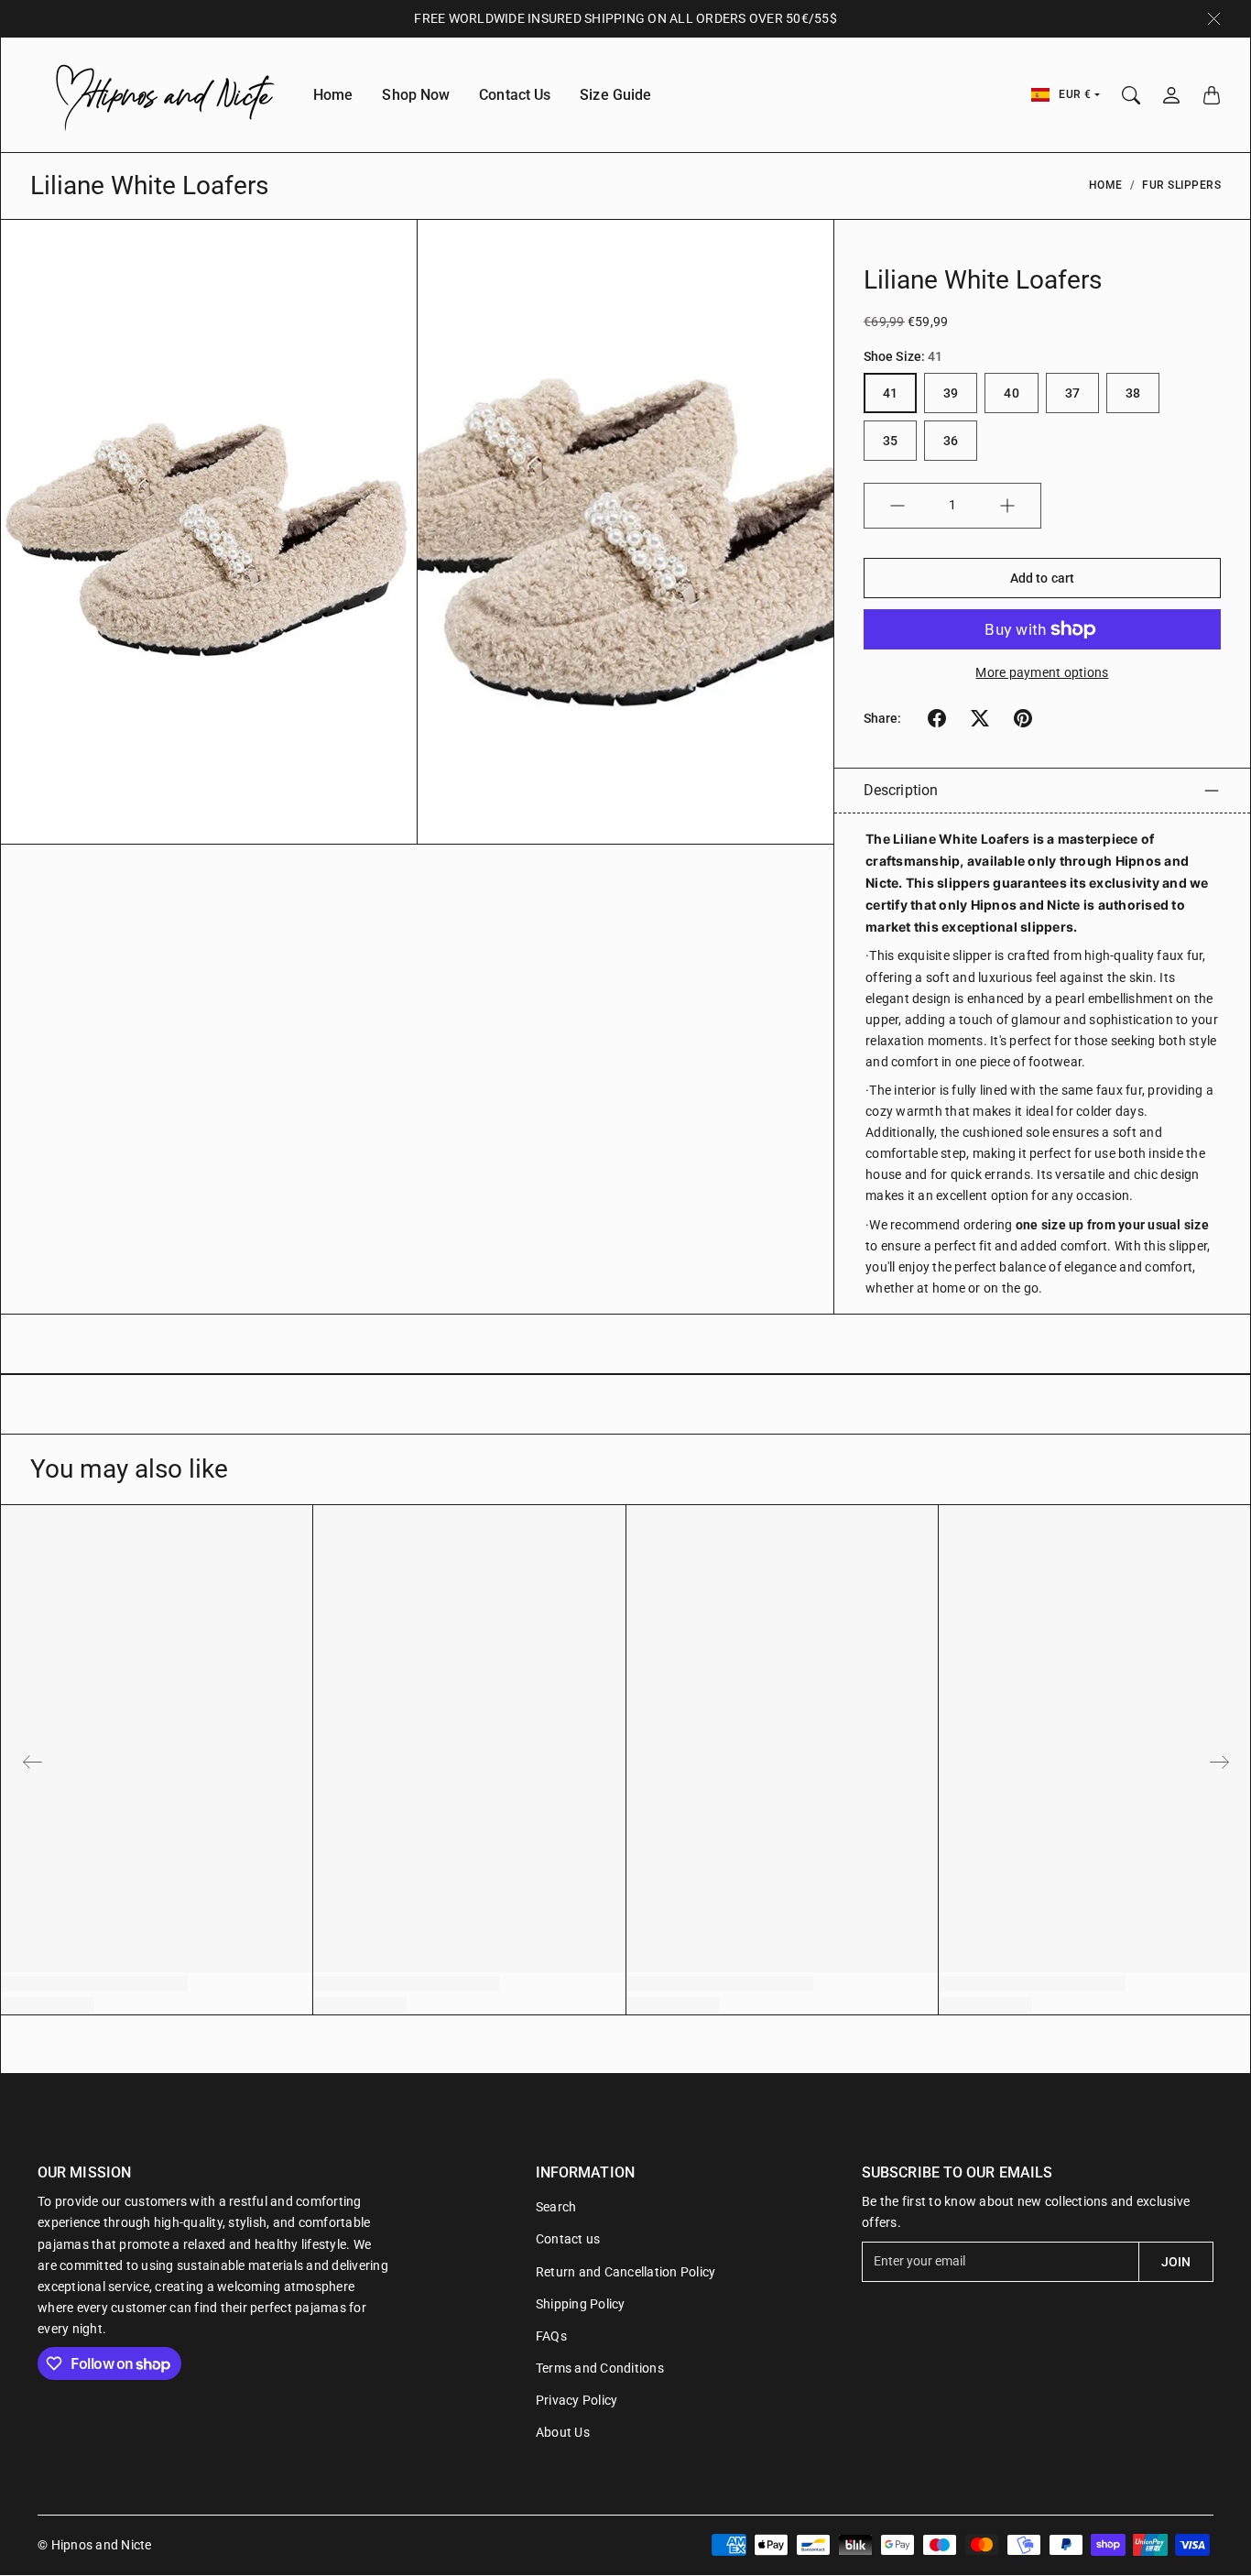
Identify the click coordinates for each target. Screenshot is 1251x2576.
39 (951, 393)
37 (1072, 393)
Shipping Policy (581, 2304)
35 (890, 441)
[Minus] (897, 506)
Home (333, 95)
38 (1133, 393)
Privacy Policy (577, 2400)
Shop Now (416, 95)
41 (890, 393)
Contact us (568, 2239)
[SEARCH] (1131, 95)
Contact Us (515, 95)
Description (901, 790)
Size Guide (615, 95)
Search (556, 2207)
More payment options (1042, 672)
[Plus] (1007, 506)
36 (951, 441)
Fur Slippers (1181, 185)
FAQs (551, 2336)
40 (1011, 393)
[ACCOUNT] (1171, 95)
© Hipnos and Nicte (95, 2545)
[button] (937, 718)
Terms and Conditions (600, 2368)
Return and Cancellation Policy (626, 2272)
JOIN (1176, 2262)
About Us (563, 2432)
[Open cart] (1212, 95)
